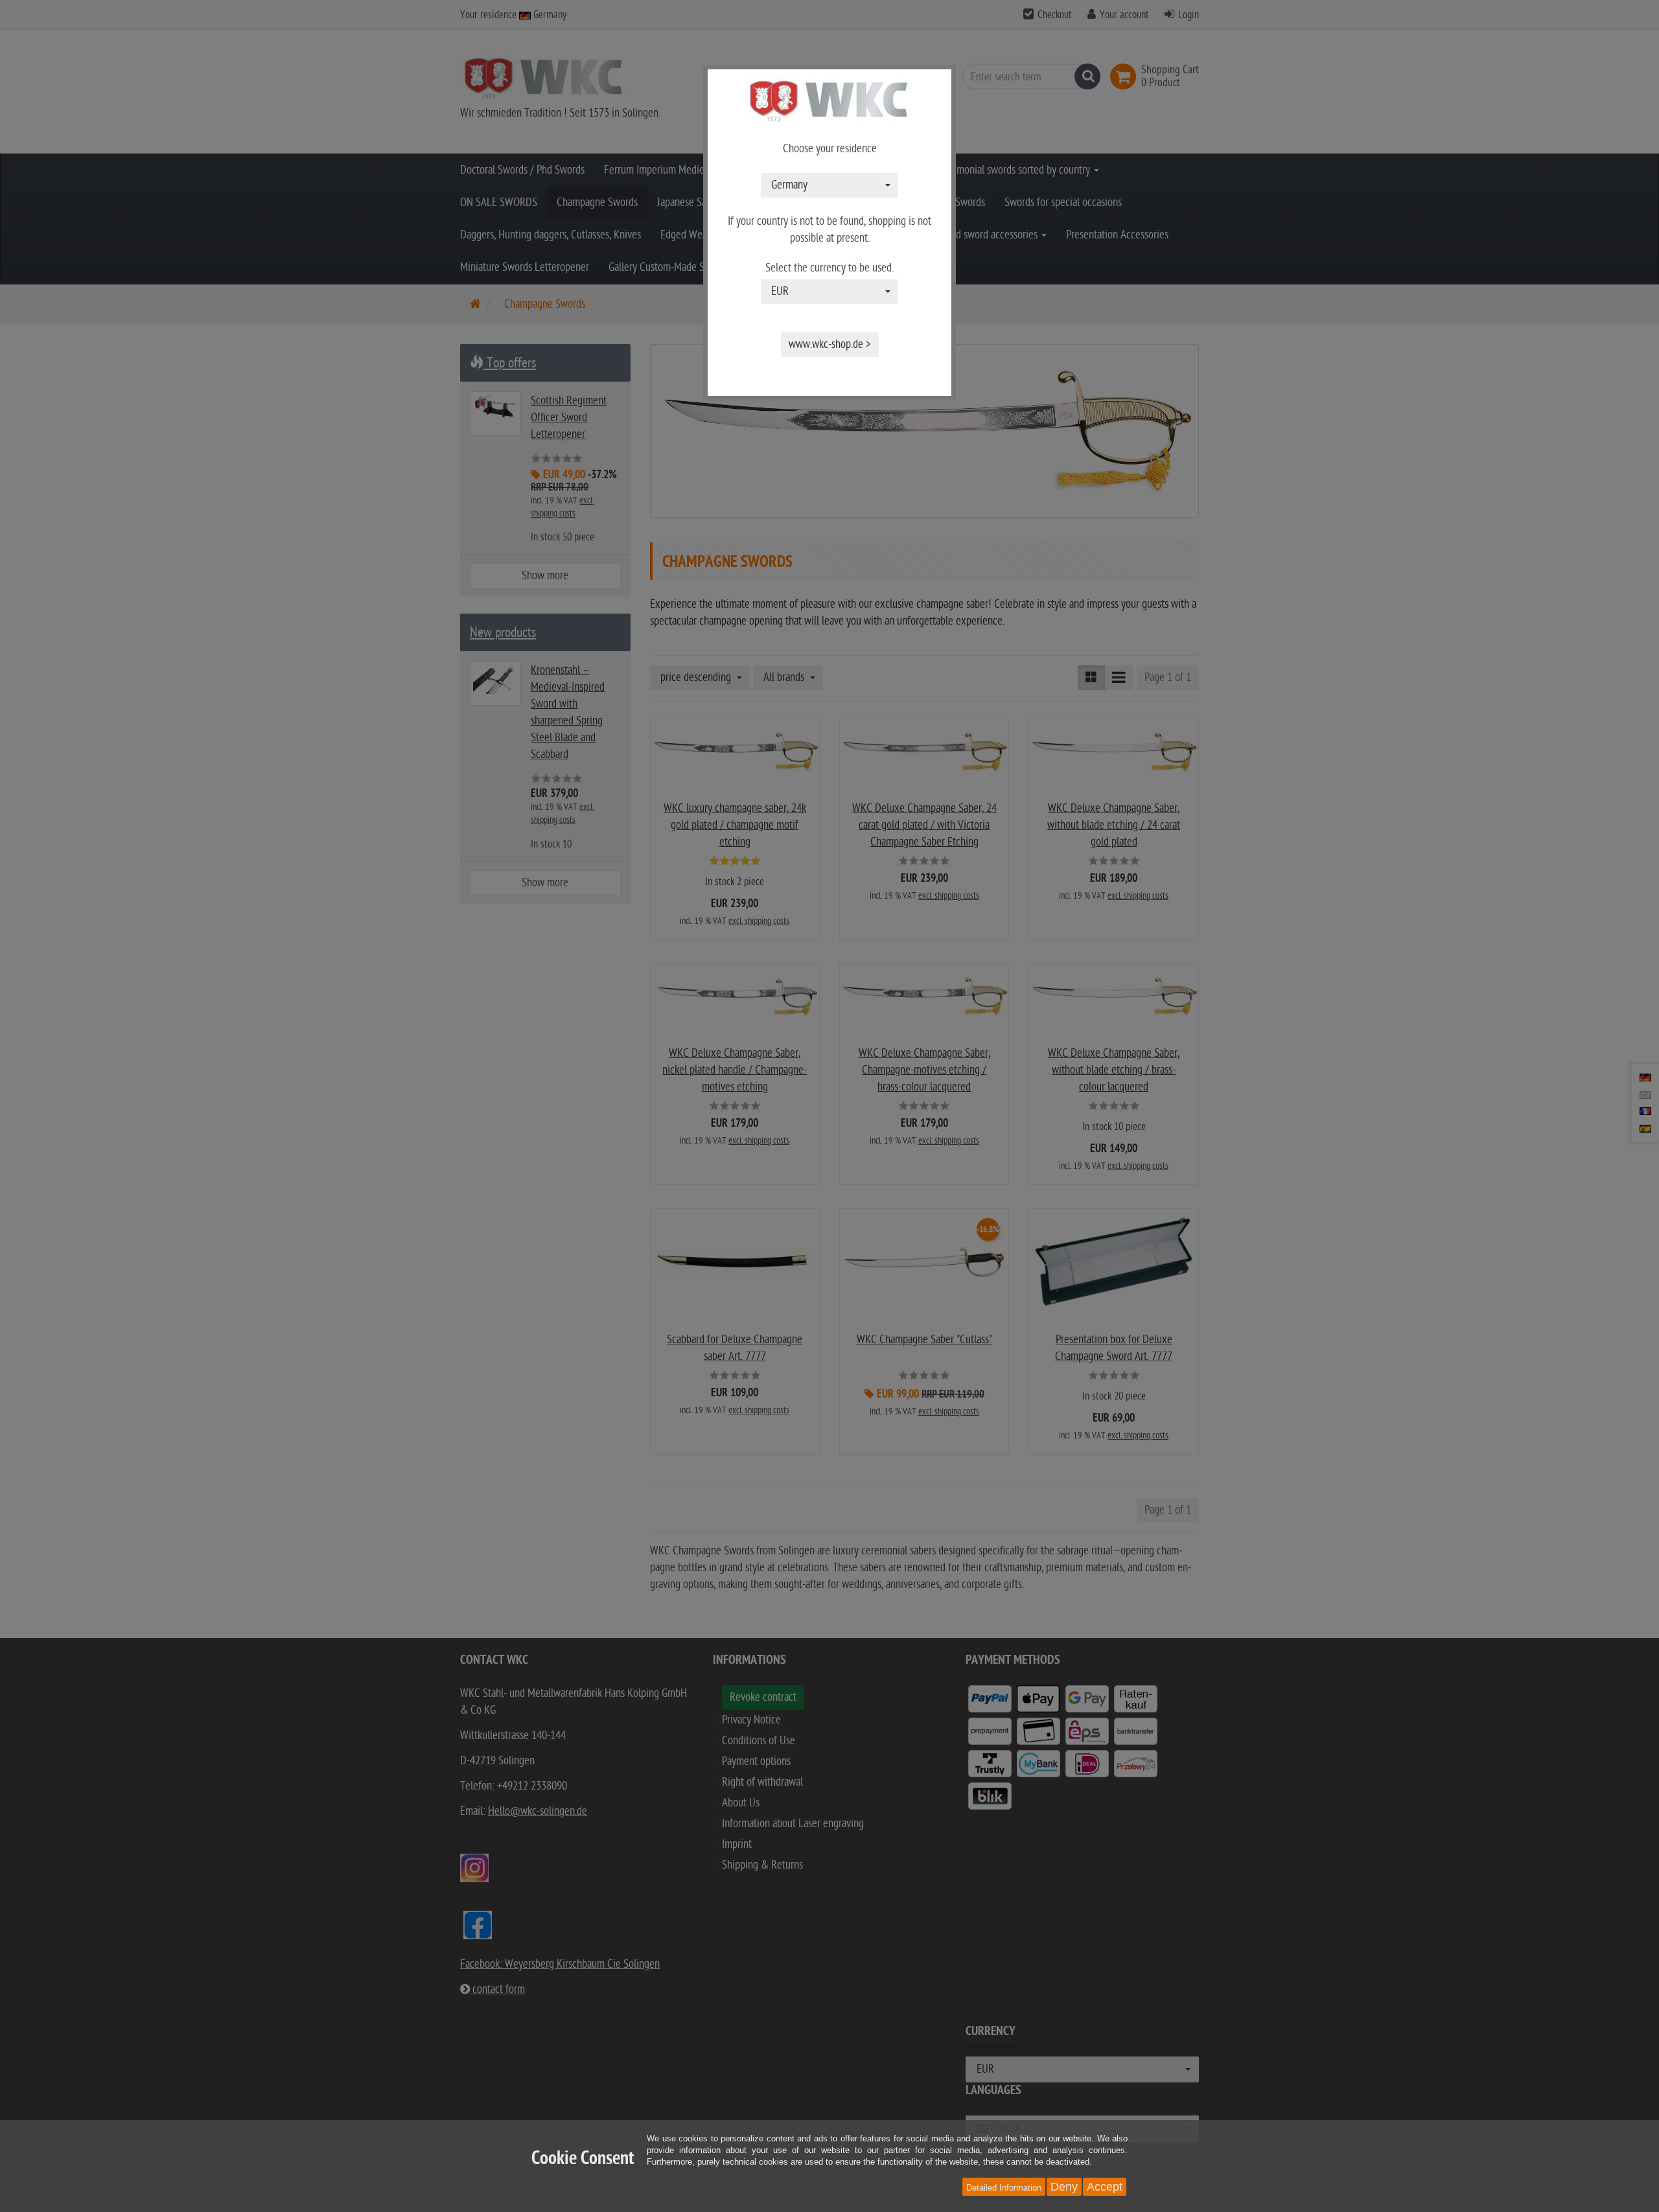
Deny (1064, 2187)
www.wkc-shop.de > (830, 344)
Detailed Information (1004, 2188)
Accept (1105, 2187)
